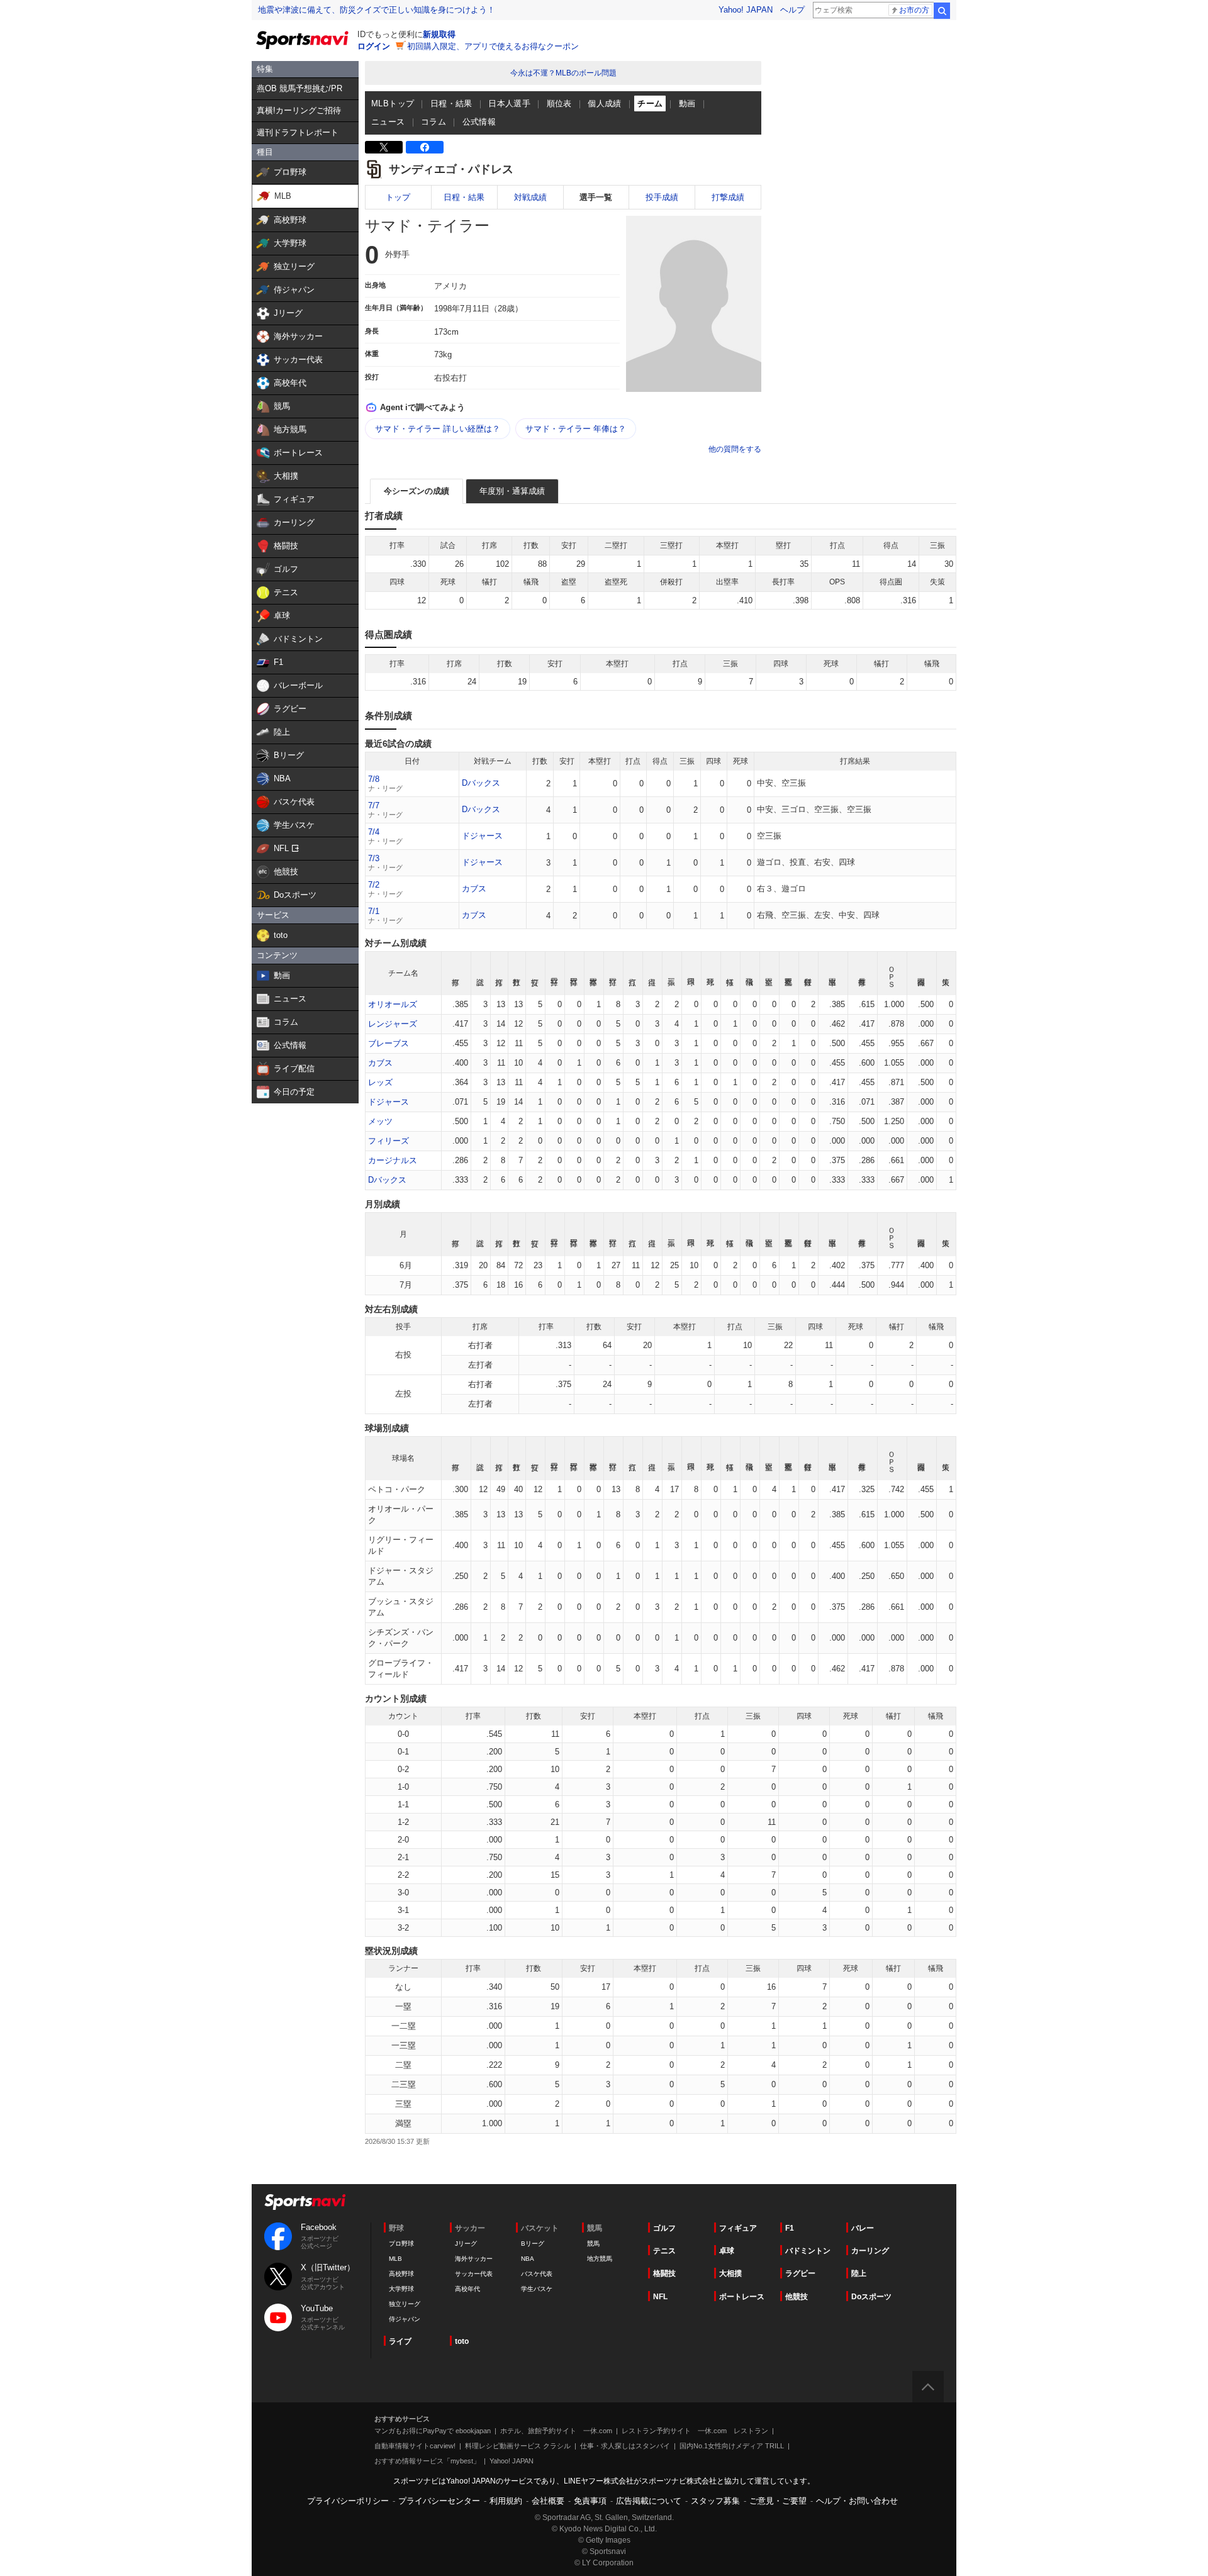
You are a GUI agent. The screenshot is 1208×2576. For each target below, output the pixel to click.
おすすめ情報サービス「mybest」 (427, 2461)
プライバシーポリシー (348, 2501)
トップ (398, 197)
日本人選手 (509, 103)
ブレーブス (389, 1043)
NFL (660, 2297)
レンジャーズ (393, 1024)
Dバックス (481, 783)
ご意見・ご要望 (778, 2501)
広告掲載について (649, 2501)
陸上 (859, 2273)
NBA (528, 2259)
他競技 (797, 2297)
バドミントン (808, 2251)
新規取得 (439, 34)
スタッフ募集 (715, 2501)
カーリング (870, 2251)
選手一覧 (596, 197)
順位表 (559, 103)
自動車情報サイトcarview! (415, 2446)
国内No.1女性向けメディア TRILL (732, 2446)
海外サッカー (474, 2259)
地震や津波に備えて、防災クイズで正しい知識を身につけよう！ (377, 10)
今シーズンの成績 (417, 491)
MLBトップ (393, 103)
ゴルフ (664, 2228)
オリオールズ (393, 1004)
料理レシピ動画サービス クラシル (518, 2446)
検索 (942, 11)
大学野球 (401, 2289)
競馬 (593, 2244)
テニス (664, 2251)
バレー (863, 2228)
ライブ (400, 2341)
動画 (687, 103)
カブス (474, 889)
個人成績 (605, 103)
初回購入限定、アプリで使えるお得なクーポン (493, 46)
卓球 (727, 2251)
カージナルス (393, 1160)
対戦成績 (530, 197)
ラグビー (800, 2273)
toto (462, 2341)
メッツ (380, 1121)
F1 (790, 2228)
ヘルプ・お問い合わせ (857, 2501)
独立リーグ (405, 2304)
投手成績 (662, 197)
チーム (650, 103)
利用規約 (506, 2501)
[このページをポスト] (384, 147)
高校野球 (401, 2274)
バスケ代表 (537, 2274)
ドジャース (482, 836)
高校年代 (467, 2289)
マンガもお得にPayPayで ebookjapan (433, 2431)
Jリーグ (466, 2244)
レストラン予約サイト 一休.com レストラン (695, 2431)
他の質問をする (735, 449)
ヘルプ (792, 10)
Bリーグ (533, 2244)
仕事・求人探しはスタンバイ (625, 2446)
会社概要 (548, 2501)
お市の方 (914, 10)
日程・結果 (451, 103)
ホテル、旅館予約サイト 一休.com (556, 2431)
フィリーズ (389, 1141)
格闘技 (664, 2273)
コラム (433, 122)
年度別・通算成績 (512, 491)
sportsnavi (305, 2202)
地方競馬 (600, 2259)
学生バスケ (537, 2289)
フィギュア (738, 2228)
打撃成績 (728, 197)
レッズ (380, 1082)
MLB (395, 2259)
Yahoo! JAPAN (746, 10)
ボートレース (742, 2297)
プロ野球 (401, 2244)
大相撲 (730, 2273)
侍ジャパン (405, 2319)
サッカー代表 (474, 2274)
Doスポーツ (871, 2297)
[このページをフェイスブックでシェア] (425, 147)
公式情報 (479, 122)
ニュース (388, 122)
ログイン (374, 46)
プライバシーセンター (439, 2501)
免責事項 (590, 2501)
